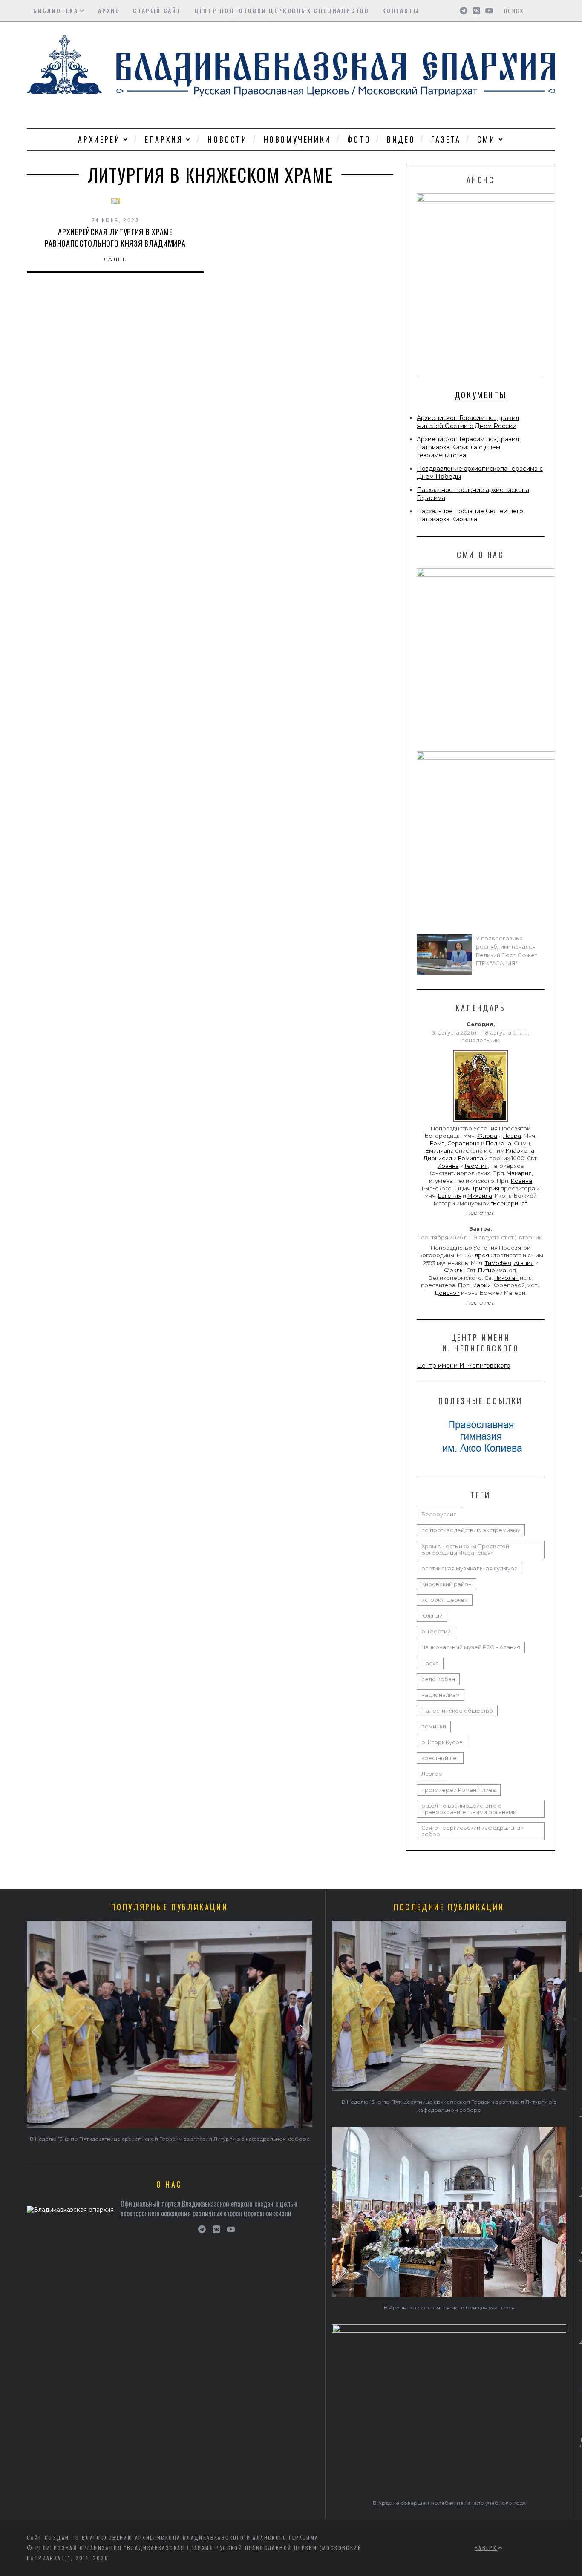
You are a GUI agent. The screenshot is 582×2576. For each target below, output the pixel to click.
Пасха (430, 1663)
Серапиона (464, 1143)
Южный (432, 1616)
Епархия (164, 139)
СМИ (486, 139)
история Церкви (445, 1600)
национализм (441, 1695)
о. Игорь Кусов (442, 1742)
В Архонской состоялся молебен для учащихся (449, 2307)
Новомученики (297, 139)
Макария (519, 1173)
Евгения (450, 1196)
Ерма (437, 1143)
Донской (447, 1293)
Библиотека (56, 10)
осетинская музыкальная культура (470, 1568)
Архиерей (99, 139)
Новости (227, 139)
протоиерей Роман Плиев (459, 1790)
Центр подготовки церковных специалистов (282, 10)
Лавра (512, 1136)
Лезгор (432, 1774)
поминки (434, 1726)
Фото (359, 139)
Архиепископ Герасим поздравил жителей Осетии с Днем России (468, 422)
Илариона (520, 1151)
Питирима (492, 1270)
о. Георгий (436, 1632)
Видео (401, 139)
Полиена (498, 1143)
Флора (487, 1136)
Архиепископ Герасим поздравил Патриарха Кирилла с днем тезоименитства (468, 447)
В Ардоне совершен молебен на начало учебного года (449, 2503)
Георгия (476, 1166)
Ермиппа (471, 1158)
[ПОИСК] (550, 11)
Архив (109, 10)
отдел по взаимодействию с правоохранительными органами (469, 1809)
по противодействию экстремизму (471, 1530)
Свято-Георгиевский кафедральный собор (473, 1831)
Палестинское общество (457, 1711)
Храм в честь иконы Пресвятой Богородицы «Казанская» (465, 1550)
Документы (481, 395)
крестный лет (440, 1758)
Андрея (478, 1255)
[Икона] (481, 1122)
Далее (115, 259)
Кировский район (447, 1584)
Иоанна (448, 1166)
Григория (486, 1189)
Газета (446, 139)
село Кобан (438, 1679)
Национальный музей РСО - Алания (471, 1647)
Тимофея (498, 1263)
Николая (506, 1278)
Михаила (480, 1196)
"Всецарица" (509, 1203)
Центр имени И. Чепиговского (464, 1366)
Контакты (401, 10)
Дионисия (438, 1158)
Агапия (524, 1263)
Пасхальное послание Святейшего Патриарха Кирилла (470, 515)
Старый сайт (157, 10)
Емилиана (440, 1151)
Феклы (454, 1270)
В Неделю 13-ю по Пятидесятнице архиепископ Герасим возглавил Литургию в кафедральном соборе (170, 2139)
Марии (481, 1285)
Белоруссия (439, 1514)
